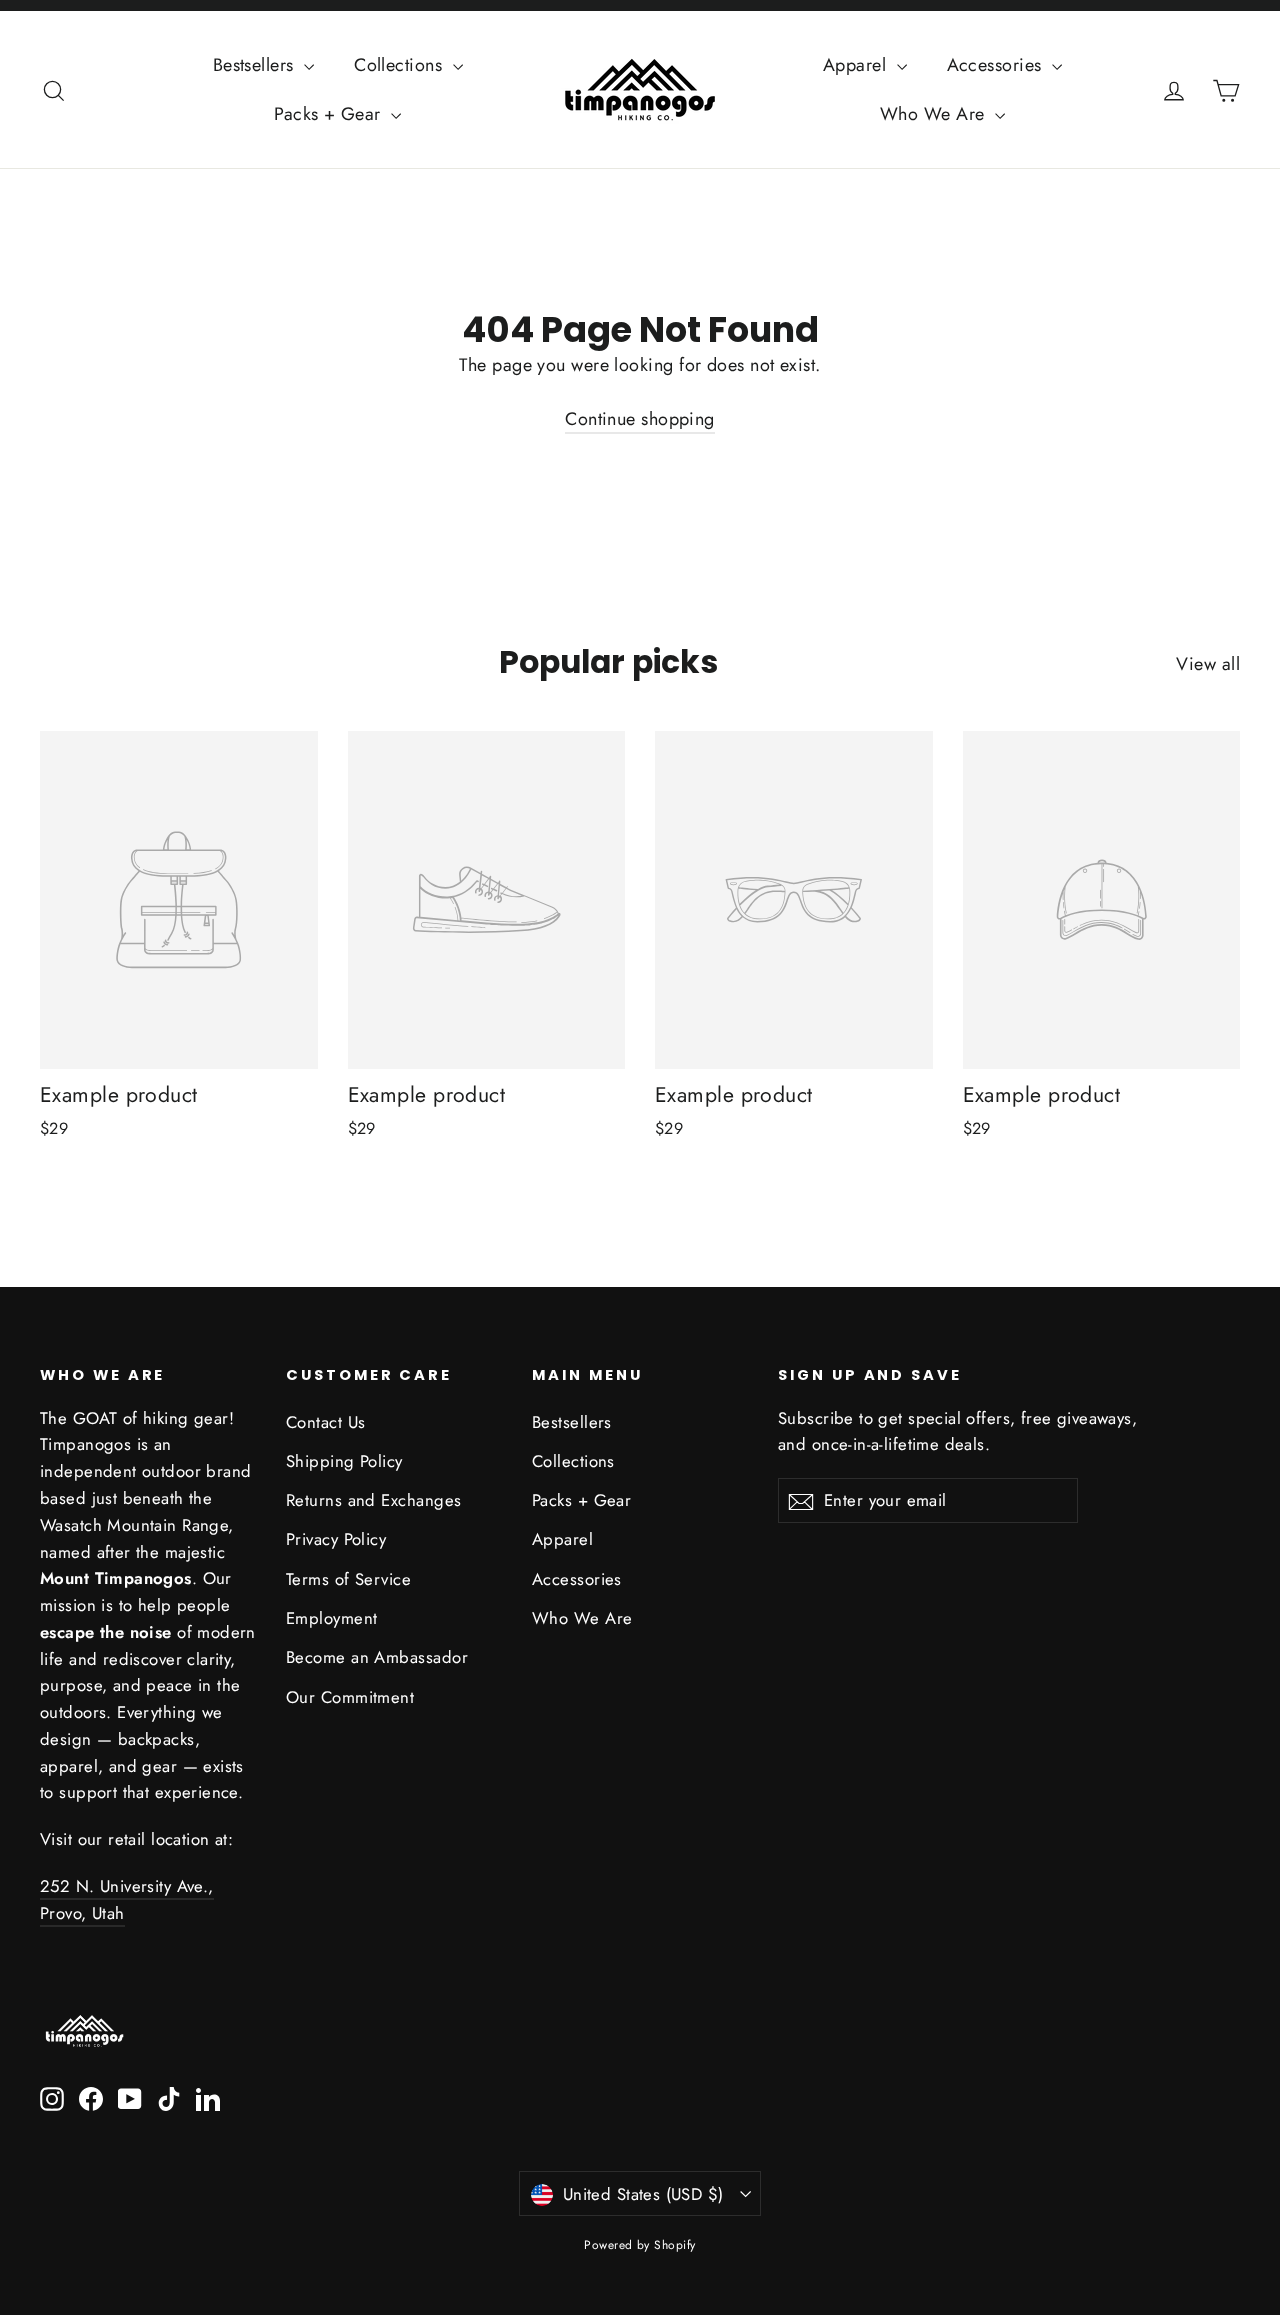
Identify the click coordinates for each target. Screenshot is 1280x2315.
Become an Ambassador (377, 1657)
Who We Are (935, 114)
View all (1208, 664)
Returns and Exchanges (373, 1500)
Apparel (857, 65)
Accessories (997, 65)
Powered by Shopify (639, 2245)
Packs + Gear (330, 114)
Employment (332, 1618)
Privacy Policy (336, 1539)
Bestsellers (256, 65)
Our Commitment (350, 1697)
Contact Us (326, 1422)
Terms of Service (348, 1579)
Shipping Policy (344, 1461)
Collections (400, 65)
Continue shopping (640, 419)
